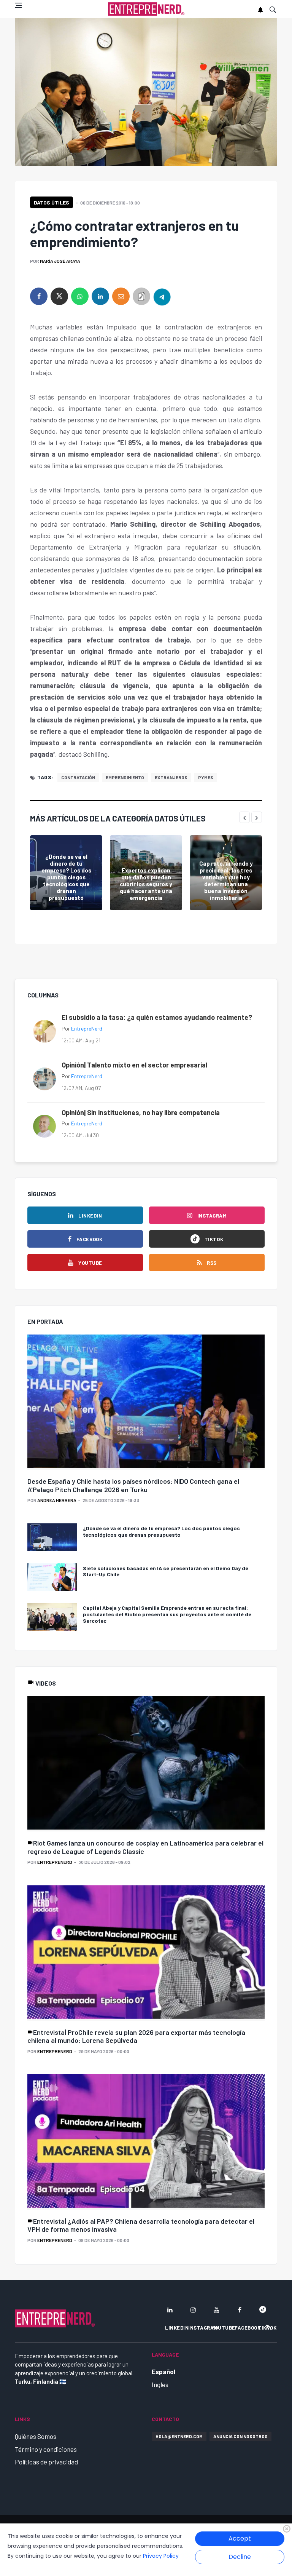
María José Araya (60, 261)
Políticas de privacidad (46, 2462)
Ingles (160, 2384)
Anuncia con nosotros (240, 2436)
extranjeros (171, 777)
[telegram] (162, 296)
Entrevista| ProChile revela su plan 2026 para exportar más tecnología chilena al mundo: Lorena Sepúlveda (136, 2036)
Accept (240, 2538)
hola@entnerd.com (179, 2436)
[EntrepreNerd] (146, 9)
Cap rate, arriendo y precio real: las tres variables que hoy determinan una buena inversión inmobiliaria (226, 881)
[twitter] (59, 296)
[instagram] (193, 2310)
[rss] (268, 2327)
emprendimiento (125, 777)
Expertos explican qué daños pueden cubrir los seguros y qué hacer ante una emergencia (146, 884)
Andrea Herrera (57, 1500)
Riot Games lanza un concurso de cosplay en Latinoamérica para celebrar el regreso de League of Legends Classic (145, 1847)
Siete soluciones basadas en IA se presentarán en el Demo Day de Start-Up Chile (166, 1571)
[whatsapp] (80, 296)
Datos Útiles (52, 202)
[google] (263, 2310)
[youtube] (216, 2310)
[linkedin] (100, 296)
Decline (240, 2557)
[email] (121, 296)
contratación (78, 777)
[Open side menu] (18, 5)
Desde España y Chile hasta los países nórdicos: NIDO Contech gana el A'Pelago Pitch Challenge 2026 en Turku (133, 1485)
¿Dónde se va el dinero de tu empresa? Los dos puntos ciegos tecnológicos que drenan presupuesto (66, 877)
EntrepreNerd (87, 1028)
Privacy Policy (161, 2556)
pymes (206, 777)
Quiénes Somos (36, 2436)
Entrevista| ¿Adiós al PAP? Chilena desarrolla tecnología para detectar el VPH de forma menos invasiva (141, 2225)
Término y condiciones (46, 2449)
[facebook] (39, 296)
